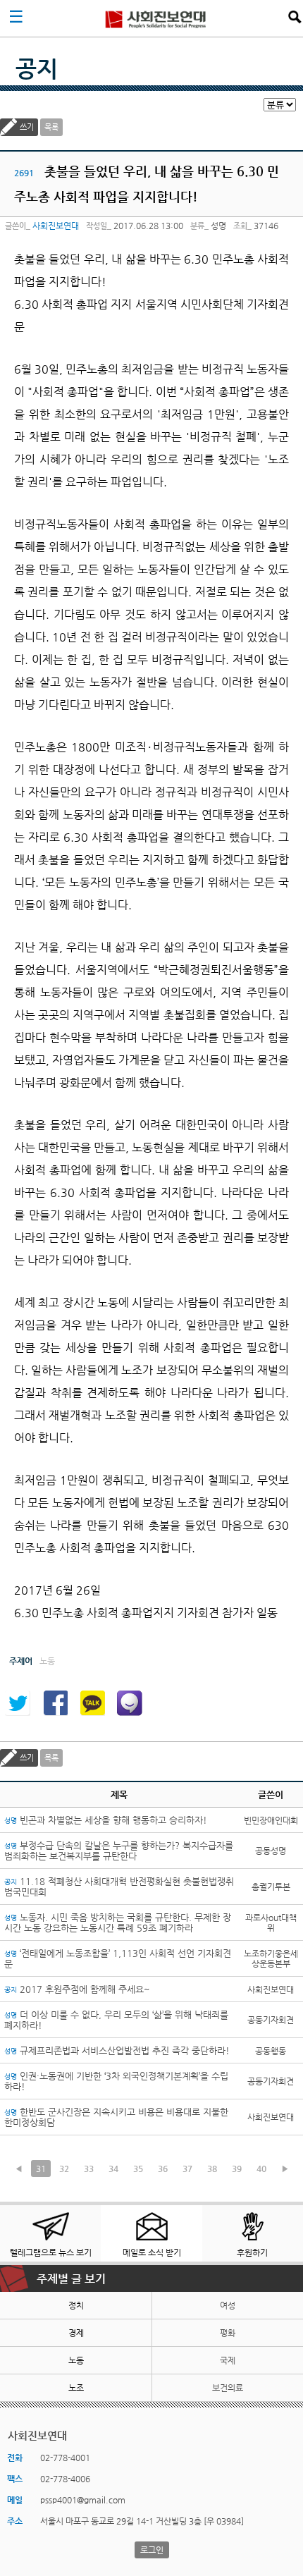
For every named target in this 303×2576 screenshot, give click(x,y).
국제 (228, 2360)
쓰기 (27, 127)
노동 (76, 2360)
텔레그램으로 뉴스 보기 (51, 2252)
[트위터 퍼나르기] (18, 1703)
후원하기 (252, 2252)
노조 (76, 2388)
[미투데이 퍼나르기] (130, 1703)
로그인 (152, 2550)
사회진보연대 (156, 18)
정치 (76, 2305)
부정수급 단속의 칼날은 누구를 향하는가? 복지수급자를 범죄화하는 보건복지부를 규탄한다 (119, 1851)
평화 (228, 2333)
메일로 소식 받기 (152, 2252)
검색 (295, 17)
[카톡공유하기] (92, 1703)
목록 (51, 127)
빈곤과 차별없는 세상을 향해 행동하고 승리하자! (106, 1820)
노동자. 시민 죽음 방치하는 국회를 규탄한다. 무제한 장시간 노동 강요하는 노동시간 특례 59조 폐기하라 (118, 1922)
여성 (228, 2305)
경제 (76, 2333)
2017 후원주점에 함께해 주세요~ (77, 1989)
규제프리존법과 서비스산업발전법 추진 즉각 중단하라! (117, 2050)
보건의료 (228, 2388)
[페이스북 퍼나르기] (55, 1703)
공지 (37, 68)
